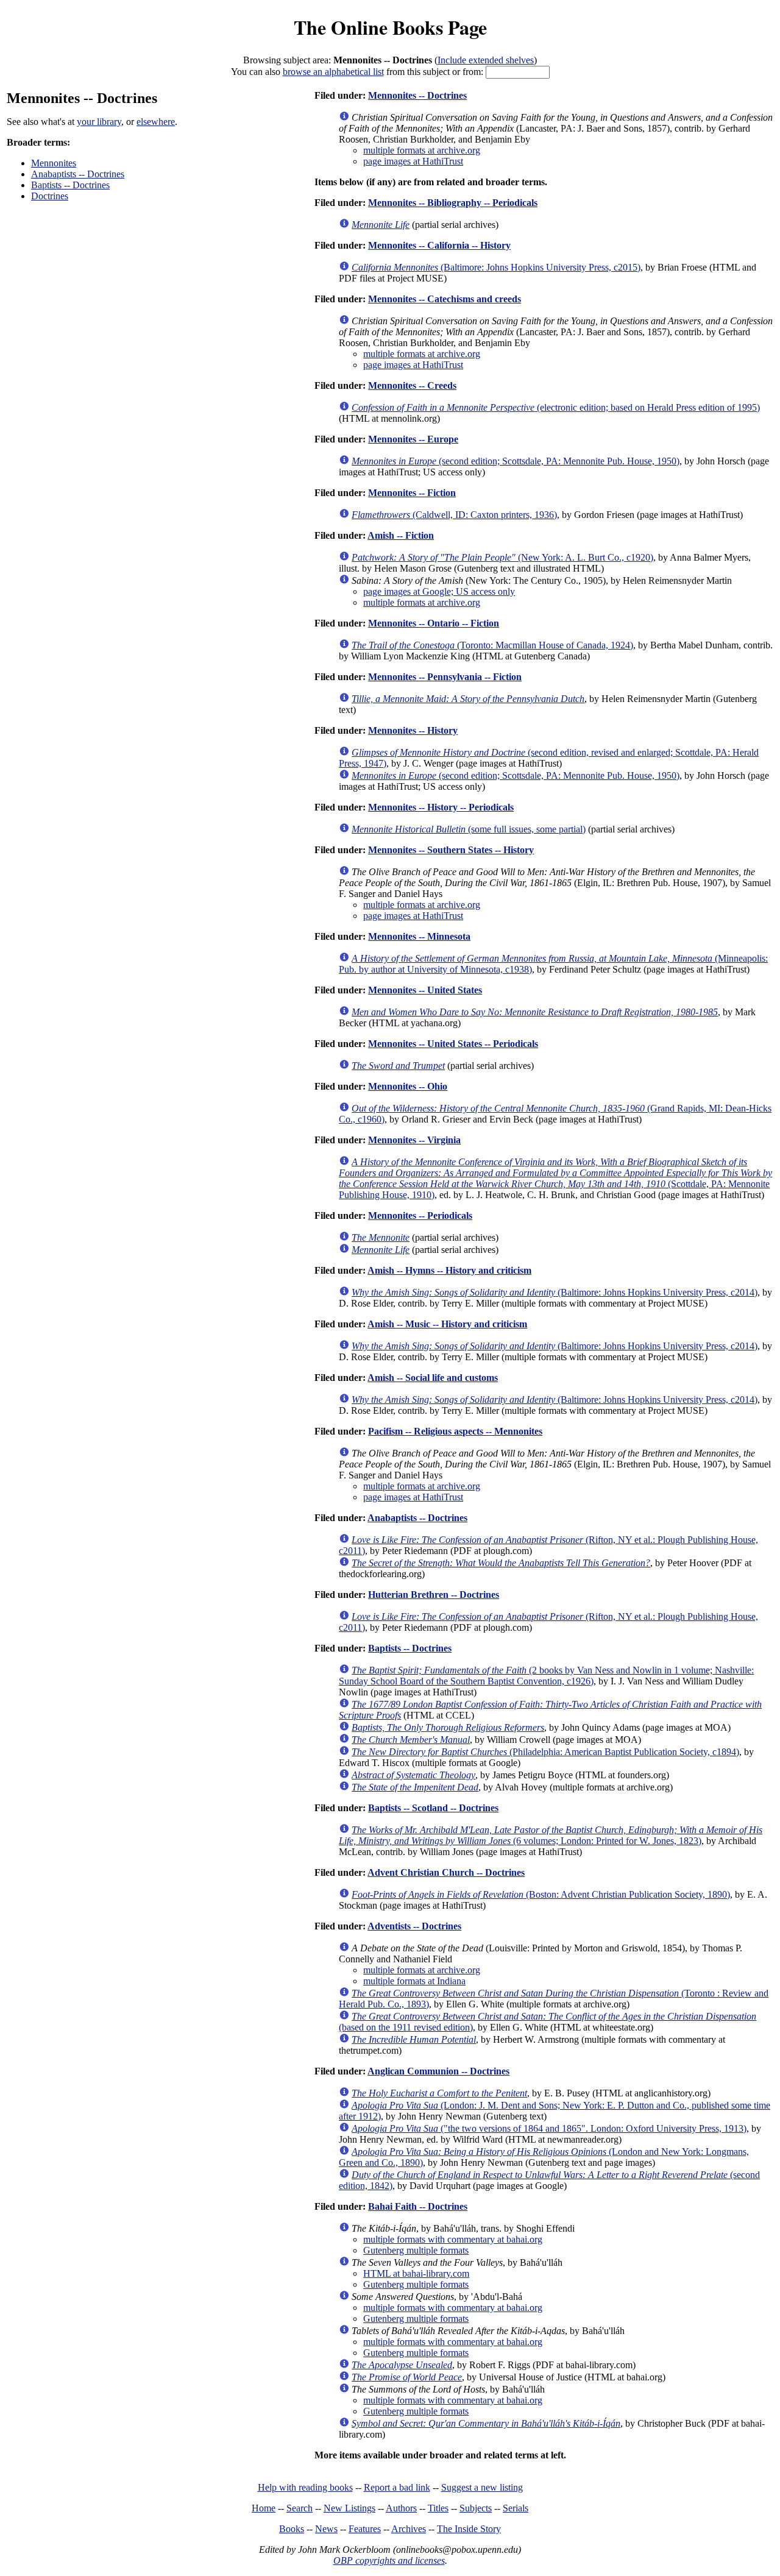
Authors (401, 2508)
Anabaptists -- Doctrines (78, 174)
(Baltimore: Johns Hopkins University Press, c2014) (555, 1292)
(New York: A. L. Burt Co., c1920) (502, 557)
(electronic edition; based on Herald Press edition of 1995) (556, 407)
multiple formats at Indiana (414, 1981)
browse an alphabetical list (333, 72)
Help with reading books (305, 2487)
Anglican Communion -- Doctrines (438, 2071)
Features (365, 2529)
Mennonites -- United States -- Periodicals (453, 1044)
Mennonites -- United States (425, 990)
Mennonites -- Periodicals (420, 1215)
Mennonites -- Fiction (412, 493)
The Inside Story (469, 2529)
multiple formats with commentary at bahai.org (453, 2239)
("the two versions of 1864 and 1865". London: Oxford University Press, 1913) (549, 2128)
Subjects (476, 2508)
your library (99, 122)
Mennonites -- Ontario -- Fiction (434, 623)
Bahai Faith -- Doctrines (418, 2206)
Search (300, 2508)
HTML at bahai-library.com (416, 2273)
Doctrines (50, 196)
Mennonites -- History (413, 730)
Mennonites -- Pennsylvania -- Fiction (445, 677)
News (326, 2529)
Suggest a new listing (482, 2487)
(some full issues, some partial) (469, 829)
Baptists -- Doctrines (70, 185)
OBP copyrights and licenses (389, 2560)
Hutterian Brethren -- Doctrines (434, 1595)
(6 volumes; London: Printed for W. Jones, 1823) (551, 1835)
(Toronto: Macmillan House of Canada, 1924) (492, 645)
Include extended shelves (486, 60)
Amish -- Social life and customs (433, 1378)
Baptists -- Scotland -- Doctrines (433, 1808)
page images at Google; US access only (439, 591)
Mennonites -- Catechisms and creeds (445, 299)
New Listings (349, 2508)
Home (264, 2508)
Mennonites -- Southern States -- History (451, 850)
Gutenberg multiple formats (416, 2250)
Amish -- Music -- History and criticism (447, 1324)
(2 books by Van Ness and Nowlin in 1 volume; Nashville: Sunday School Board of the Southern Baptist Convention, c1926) (546, 1676)
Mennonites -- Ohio (408, 1086)
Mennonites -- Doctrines (417, 95)
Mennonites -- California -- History (439, 245)
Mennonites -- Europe (413, 439)
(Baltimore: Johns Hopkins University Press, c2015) (496, 267)
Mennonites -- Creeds (412, 385)
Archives (409, 2529)
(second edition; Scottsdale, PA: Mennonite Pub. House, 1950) (516, 461)
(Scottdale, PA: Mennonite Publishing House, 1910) (555, 1178)
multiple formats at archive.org (422, 150)
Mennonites (54, 163)
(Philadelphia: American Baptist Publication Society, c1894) (545, 1752)
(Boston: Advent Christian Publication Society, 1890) (541, 1894)
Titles (438, 2508)
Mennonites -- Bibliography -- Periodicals (453, 203)
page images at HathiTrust (413, 161)
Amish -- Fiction (401, 535)
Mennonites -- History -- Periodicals (441, 807)
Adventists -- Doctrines (414, 1926)
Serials (516, 2508)
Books (292, 2529)
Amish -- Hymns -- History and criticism (449, 1270)
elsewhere (156, 122)
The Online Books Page (390, 27)
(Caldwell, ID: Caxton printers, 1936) (454, 515)
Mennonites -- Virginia (414, 1140)
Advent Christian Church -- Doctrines (446, 1872)
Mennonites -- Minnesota (419, 936)
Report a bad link (397, 2487)
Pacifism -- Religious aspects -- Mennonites (455, 1431)
